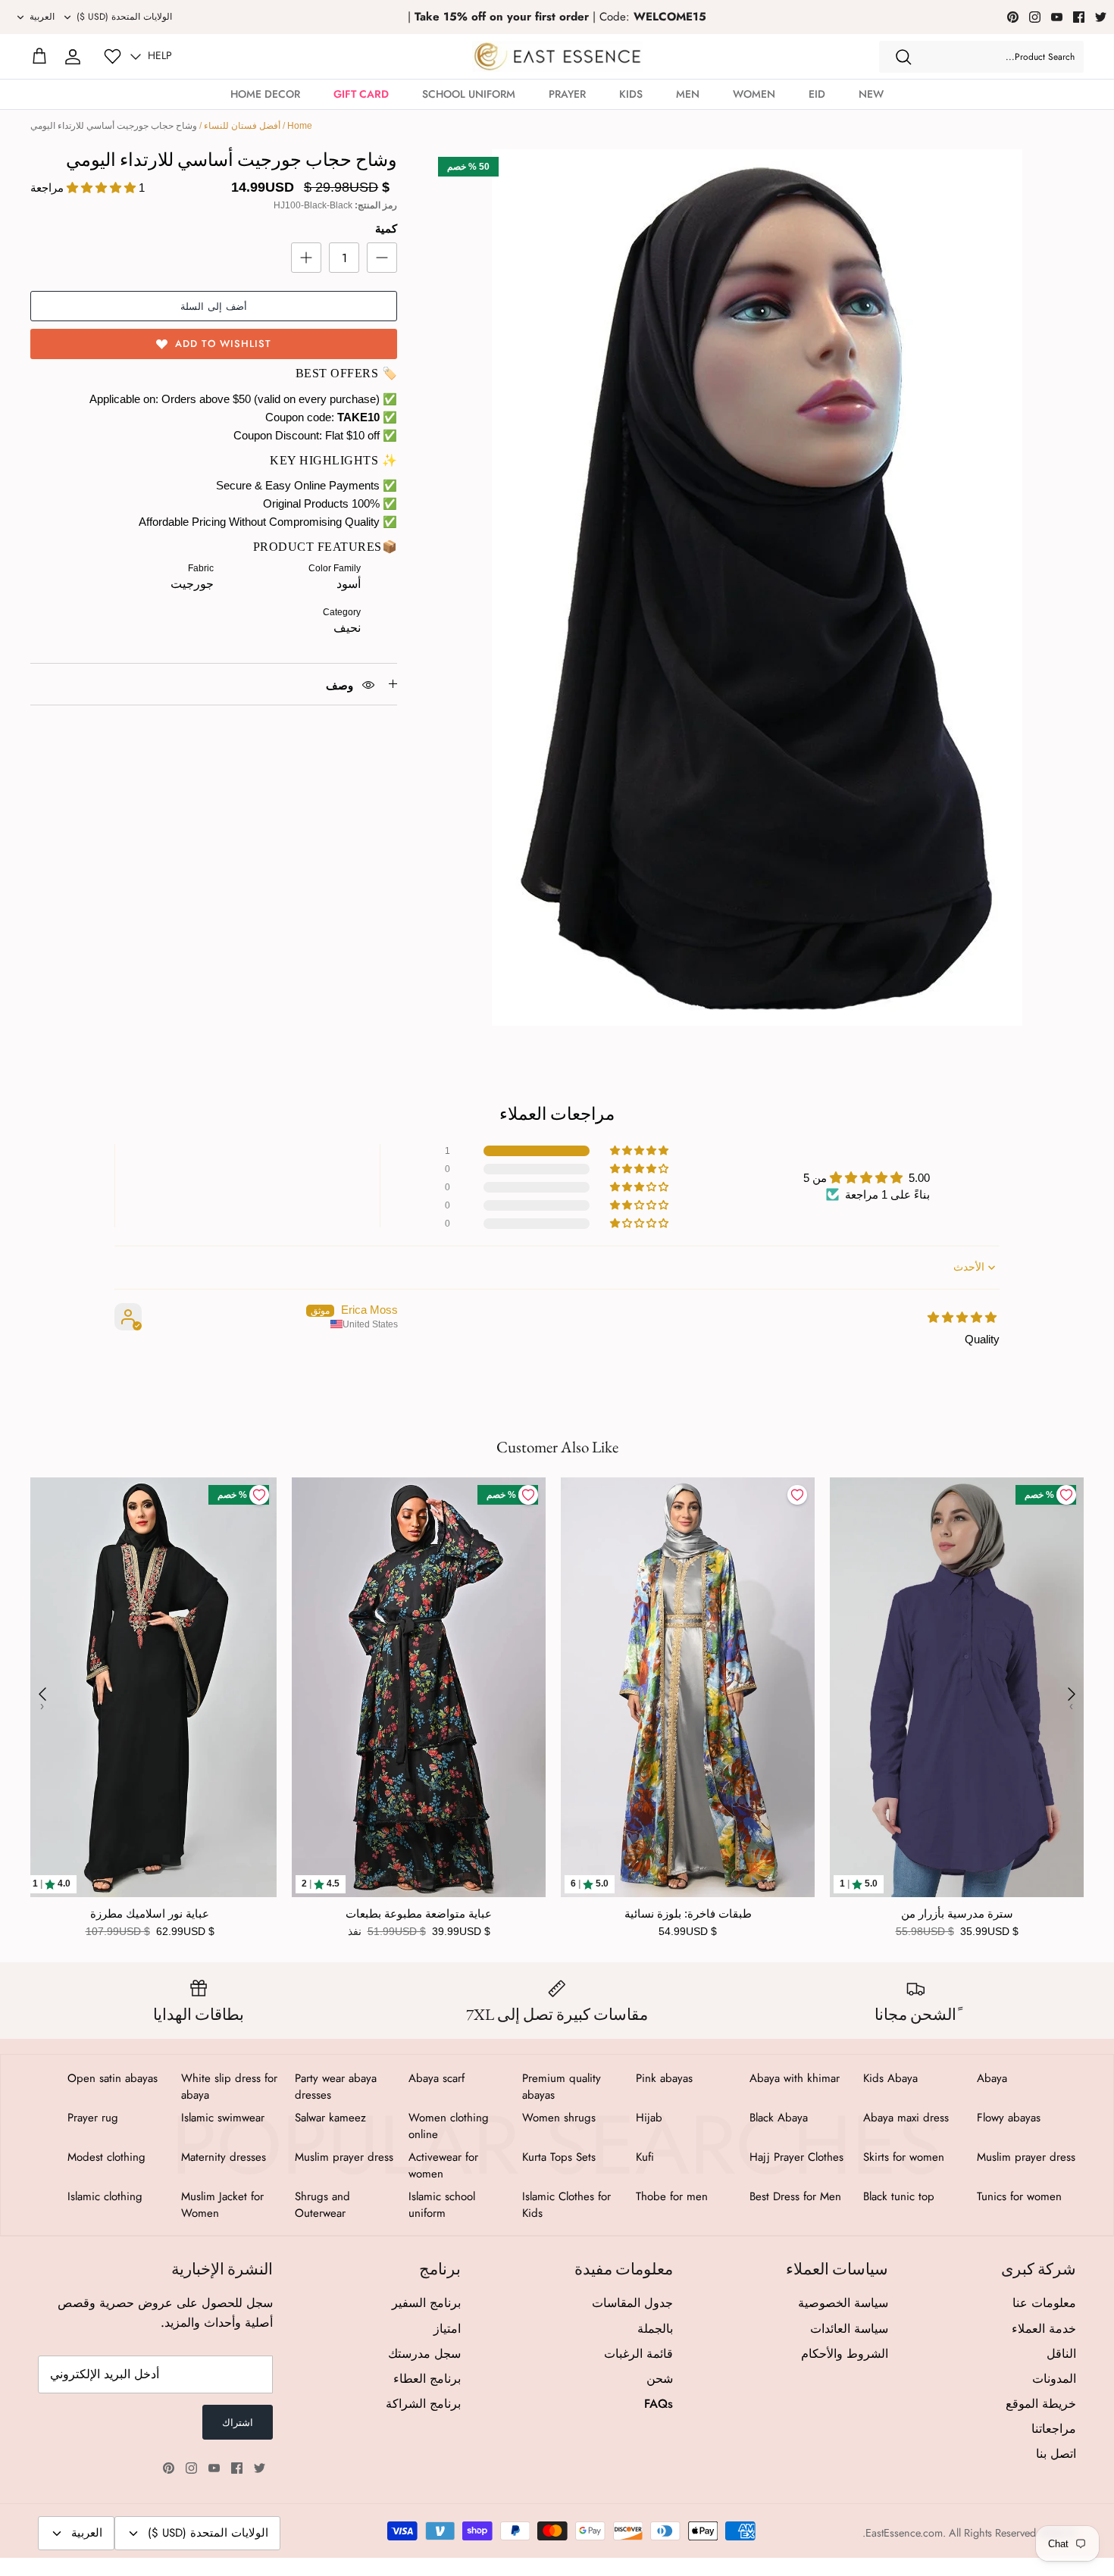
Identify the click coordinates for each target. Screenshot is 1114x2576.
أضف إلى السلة (214, 306)
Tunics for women (1019, 2196)
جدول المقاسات (632, 2303)
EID (817, 94)
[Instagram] (1035, 17)
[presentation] (42, 1694)
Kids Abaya (890, 2078)
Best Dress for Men (795, 2196)
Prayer (567, 94)
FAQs (659, 2404)
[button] (640, 1151)
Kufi (645, 2157)
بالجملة (655, 2329)
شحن (660, 2379)
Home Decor (265, 94)
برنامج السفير (426, 2303)
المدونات (1054, 2379)
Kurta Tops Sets (559, 2157)
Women (754, 94)
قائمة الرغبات (638, 2354)
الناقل (1061, 2354)
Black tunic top (899, 2196)
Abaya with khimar (795, 2078)
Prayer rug (93, 2118)
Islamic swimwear (223, 2118)
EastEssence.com (904, 2533)
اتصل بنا (1056, 2454)
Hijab (649, 2118)
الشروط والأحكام (845, 2354)
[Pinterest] (1013, 17)
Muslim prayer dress (1026, 2157)
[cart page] (39, 57)
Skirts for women (904, 2157)
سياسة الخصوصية (843, 2303)
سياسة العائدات (849, 2329)
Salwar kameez (330, 2118)
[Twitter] (1101, 17)
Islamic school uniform (442, 2205)
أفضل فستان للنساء (242, 126)
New (871, 94)
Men (688, 94)
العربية (42, 17)
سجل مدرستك (424, 2354)
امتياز (447, 2329)
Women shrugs (559, 2118)
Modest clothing (106, 2157)
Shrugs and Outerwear (322, 2205)
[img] (962, 1317)
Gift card (361, 94)
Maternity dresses (224, 2157)
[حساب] (73, 57)
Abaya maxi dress (906, 2118)
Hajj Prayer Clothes (796, 2157)
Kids (631, 94)
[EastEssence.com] (557, 56)
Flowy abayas (1009, 2118)
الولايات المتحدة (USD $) (124, 17)
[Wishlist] (113, 56)
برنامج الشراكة (423, 2404)
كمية (386, 228)
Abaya (992, 2078)
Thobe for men (672, 2196)
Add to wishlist (223, 344)
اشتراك (238, 2423)
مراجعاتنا (1054, 2429)
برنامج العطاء (427, 2379)
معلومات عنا (1044, 2303)
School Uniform (469, 94)
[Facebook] (1079, 17)
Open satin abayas (113, 2078)
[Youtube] (1057, 17)
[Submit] (903, 57)
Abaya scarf (437, 2078)
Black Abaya (779, 2118)
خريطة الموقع (1041, 2404)
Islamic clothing (105, 2196)
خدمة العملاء (1044, 2329)
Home (300, 126)
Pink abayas (664, 2078)
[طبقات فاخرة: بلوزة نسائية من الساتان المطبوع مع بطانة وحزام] (688, 1687)
